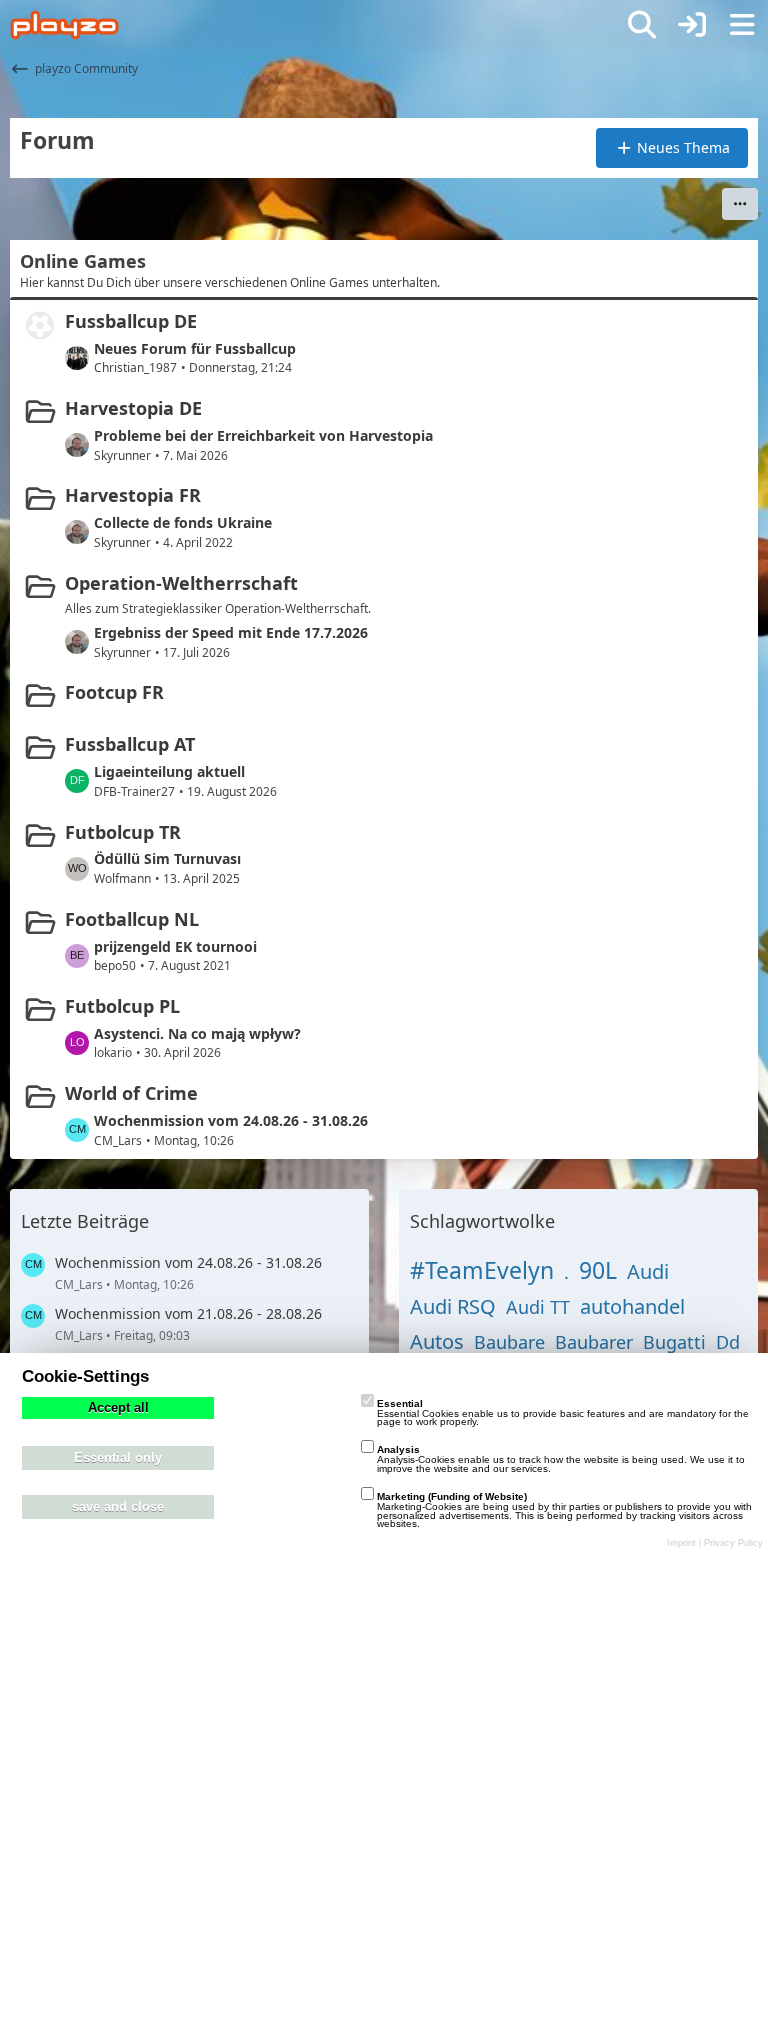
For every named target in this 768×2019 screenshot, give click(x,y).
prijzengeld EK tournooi (175, 946)
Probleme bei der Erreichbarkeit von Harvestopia (263, 435)
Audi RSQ (453, 1306)
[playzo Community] (64, 25)
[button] (740, 204)
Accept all (118, 1408)
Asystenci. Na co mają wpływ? (197, 1033)
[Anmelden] (692, 25)
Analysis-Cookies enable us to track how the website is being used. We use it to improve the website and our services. (561, 1459)
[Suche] (642, 25)
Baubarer (594, 1342)
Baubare (509, 1342)
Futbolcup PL (122, 1006)
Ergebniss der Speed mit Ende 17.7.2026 (231, 632)
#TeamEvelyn (482, 1270)
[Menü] (742, 25)
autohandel (632, 1306)
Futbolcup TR (123, 832)
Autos (437, 1341)
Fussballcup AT (130, 744)
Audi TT (538, 1307)
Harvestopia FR (133, 495)
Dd (728, 1342)
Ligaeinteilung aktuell (169, 771)
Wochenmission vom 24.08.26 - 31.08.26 (231, 1120)
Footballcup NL (132, 919)
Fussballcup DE (131, 321)
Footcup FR (114, 692)
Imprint (681, 1543)
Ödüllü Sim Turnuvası (167, 858)
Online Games (83, 261)
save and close (118, 1507)
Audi (648, 1271)
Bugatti (674, 1342)
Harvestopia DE (133, 408)
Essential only (118, 1458)
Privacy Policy (733, 1543)
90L (598, 1270)
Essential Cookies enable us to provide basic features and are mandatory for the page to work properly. (563, 1413)
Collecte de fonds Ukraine (183, 522)
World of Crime (131, 1093)
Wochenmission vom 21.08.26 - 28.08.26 (188, 1313)
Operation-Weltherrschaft (181, 583)
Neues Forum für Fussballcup (195, 348)
